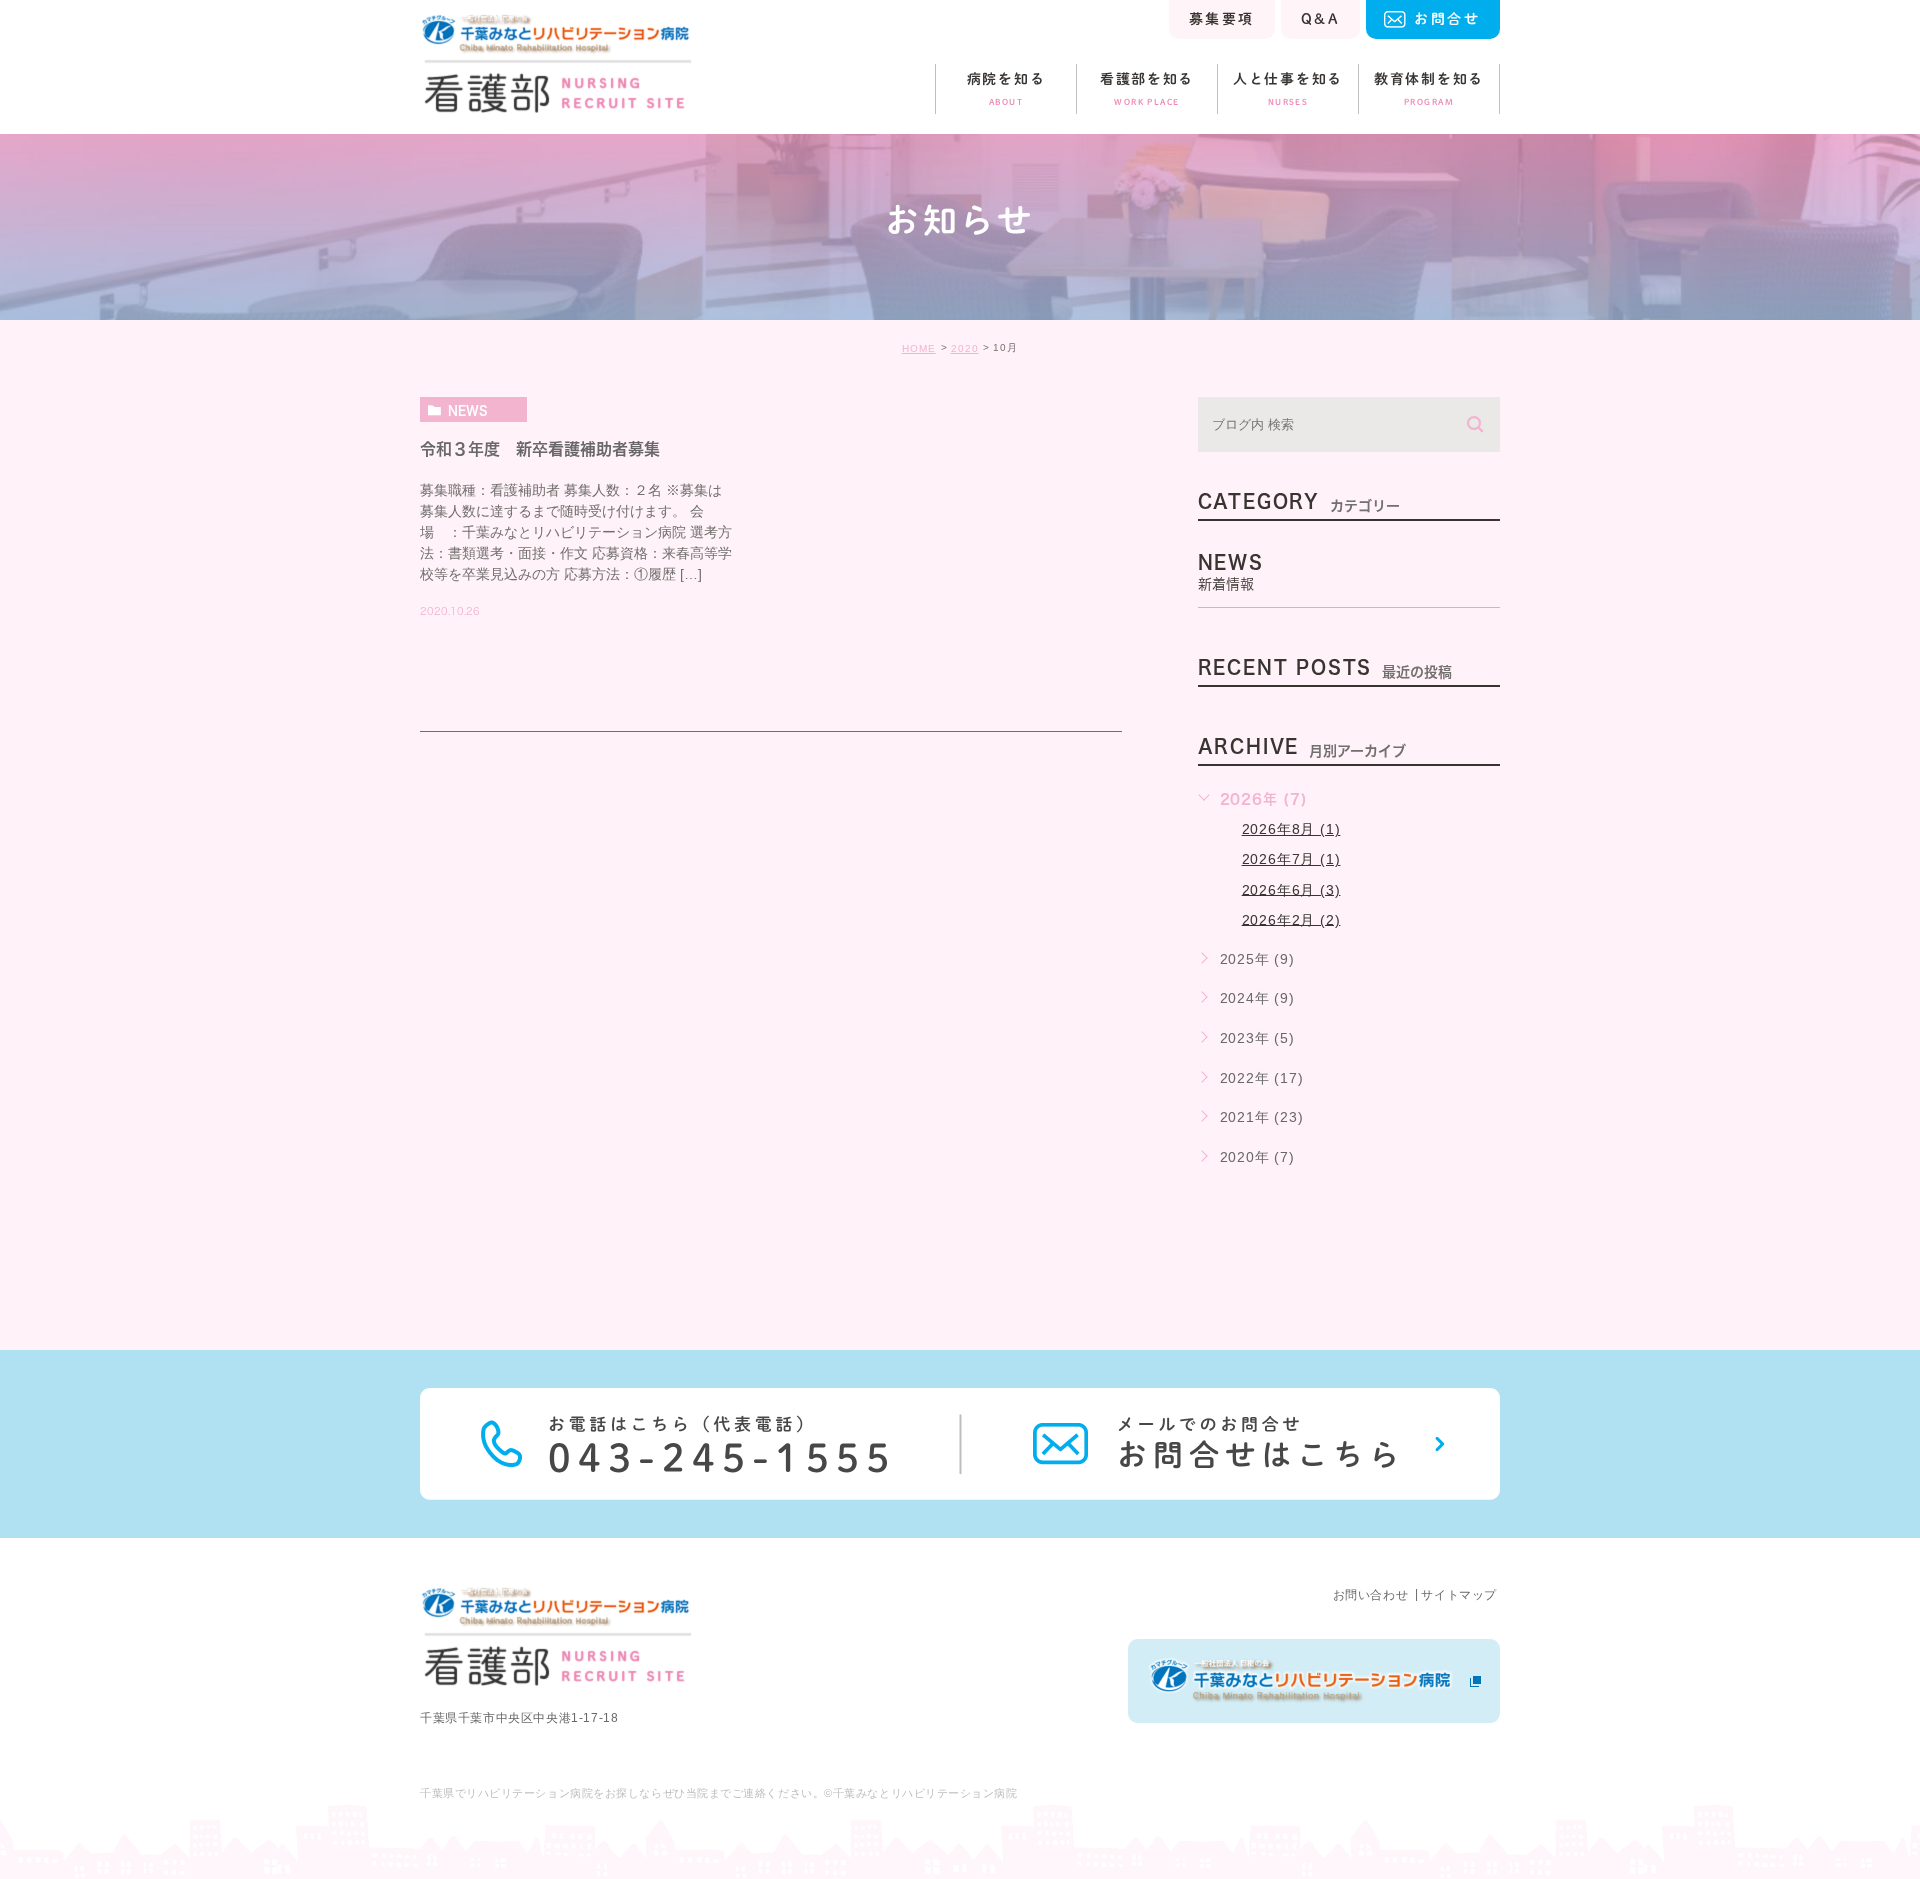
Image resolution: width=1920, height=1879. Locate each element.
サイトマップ (1459, 1595)
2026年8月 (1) (1291, 829)
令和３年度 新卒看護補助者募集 (540, 449)
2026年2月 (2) (1291, 919)
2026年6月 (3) (1291, 889)
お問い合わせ (1371, 1595)
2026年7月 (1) (1291, 859)
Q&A (1320, 19)
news (468, 410)
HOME (919, 348)
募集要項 (1222, 19)
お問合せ (1447, 19)
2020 (965, 348)
